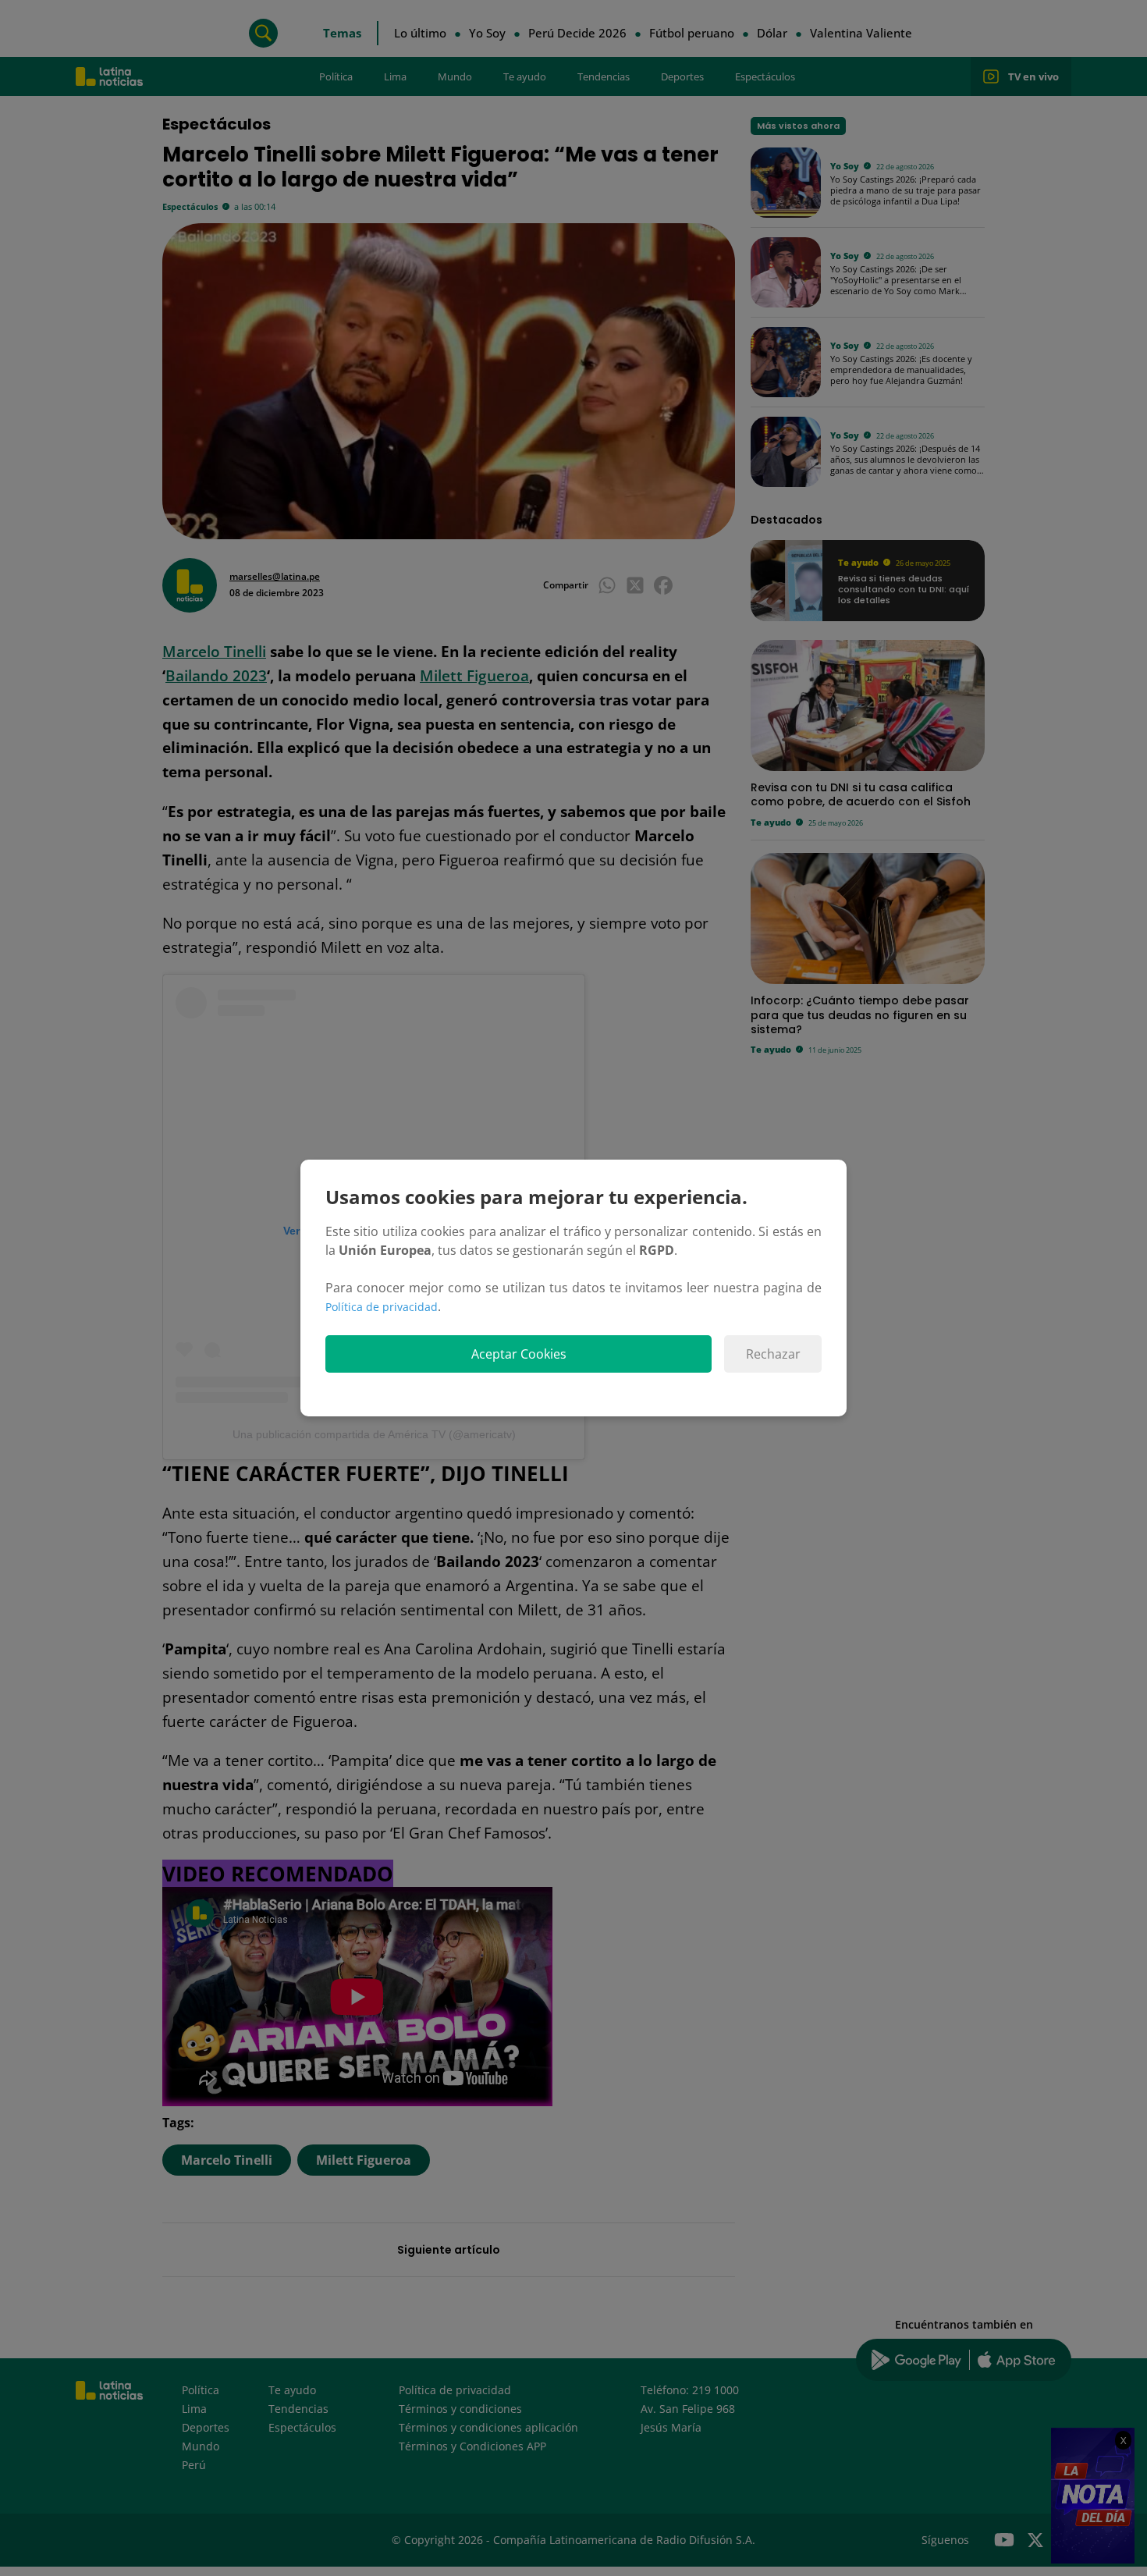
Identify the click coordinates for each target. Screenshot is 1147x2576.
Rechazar (773, 1354)
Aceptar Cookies (519, 1354)
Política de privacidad (382, 1307)
